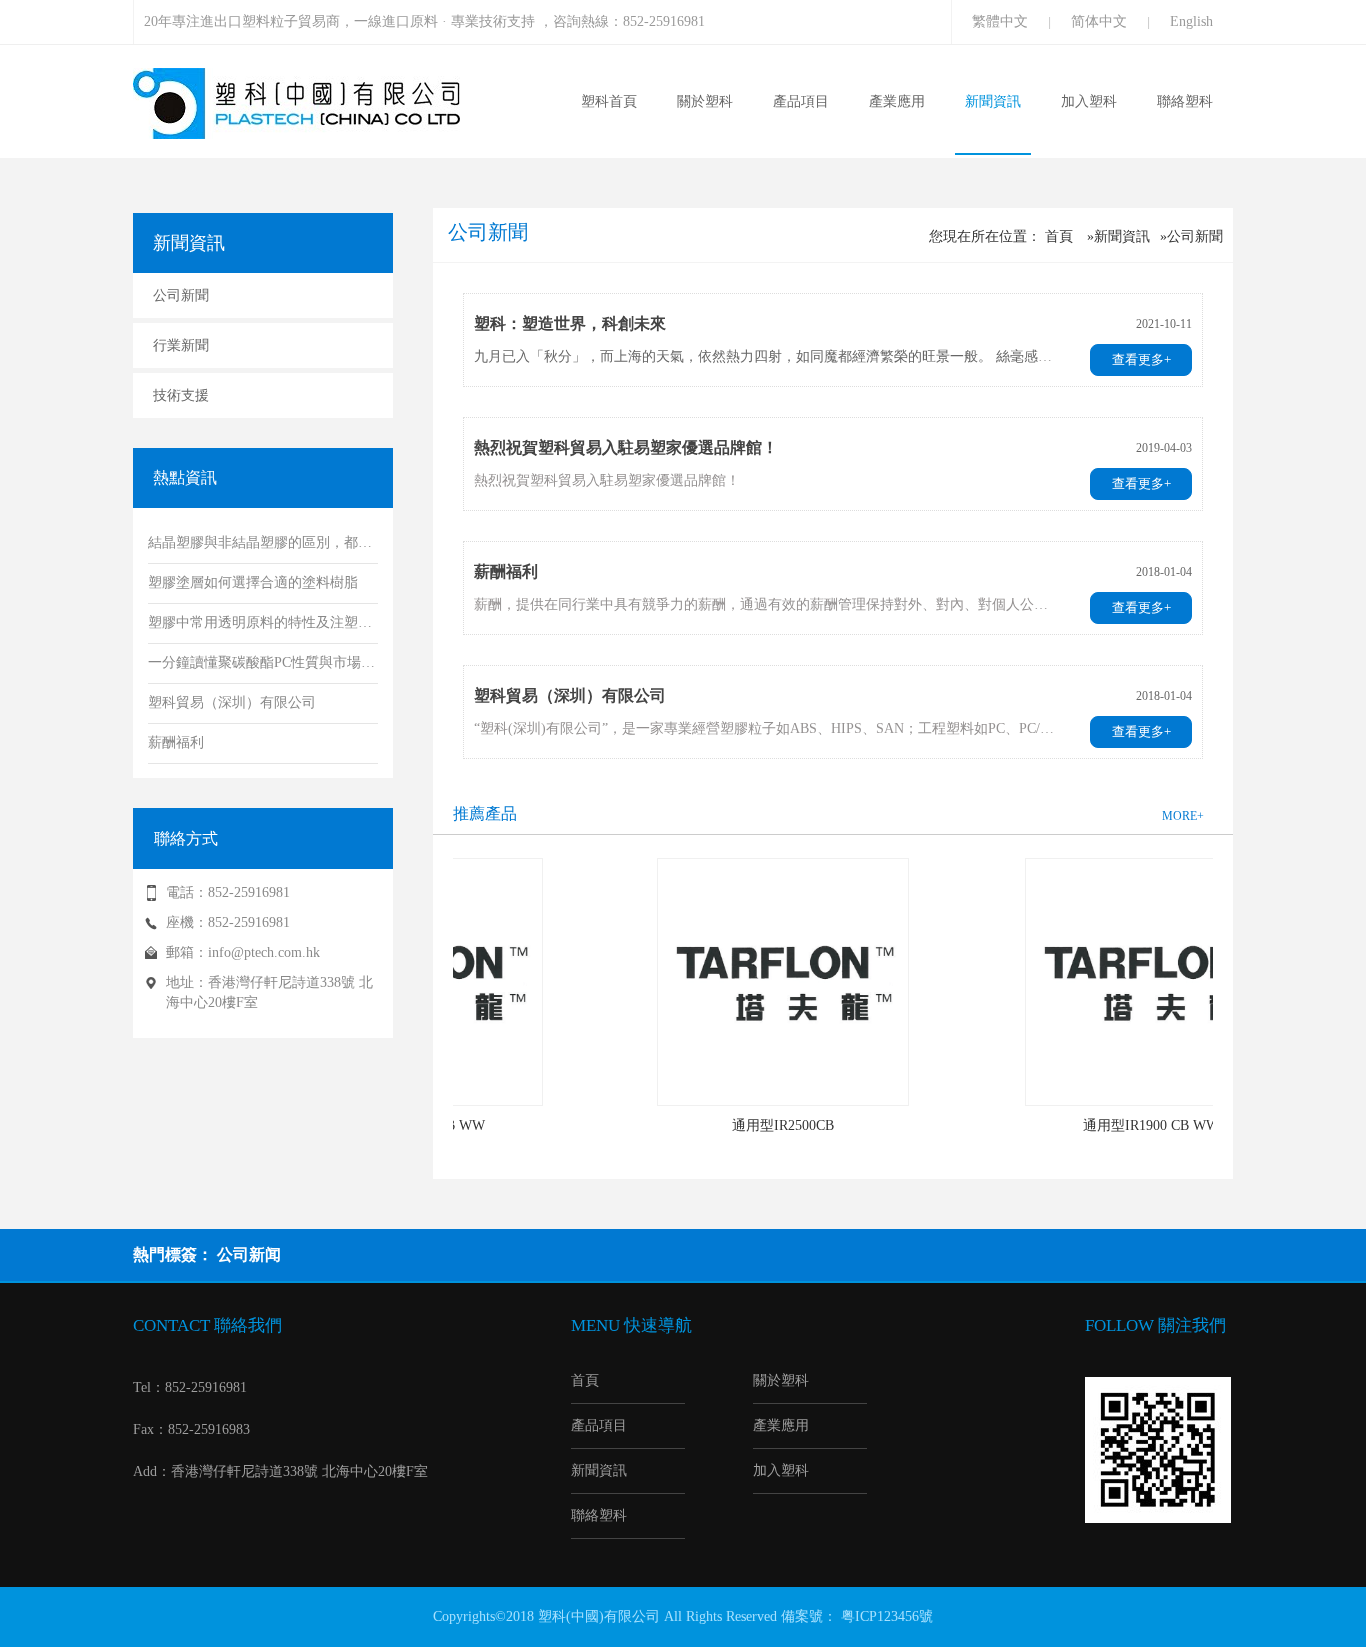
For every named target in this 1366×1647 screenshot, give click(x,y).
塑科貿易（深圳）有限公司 (570, 695)
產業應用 (897, 101)
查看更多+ (1141, 359)
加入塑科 (1089, 101)
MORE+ (1183, 816)
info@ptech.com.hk (264, 952)
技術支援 (181, 395)
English (1191, 21)
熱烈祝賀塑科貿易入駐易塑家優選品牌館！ (626, 447)
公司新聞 (181, 295)
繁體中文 (1000, 21)
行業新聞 (181, 345)
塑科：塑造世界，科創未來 (570, 323)
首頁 (1059, 236)
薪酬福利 (506, 571)
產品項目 (801, 101)
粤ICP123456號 (887, 1616)
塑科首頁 (609, 101)
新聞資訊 (993, 101)
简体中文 (1099, 21)
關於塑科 (705, 101)
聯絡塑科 (1185, 101)
